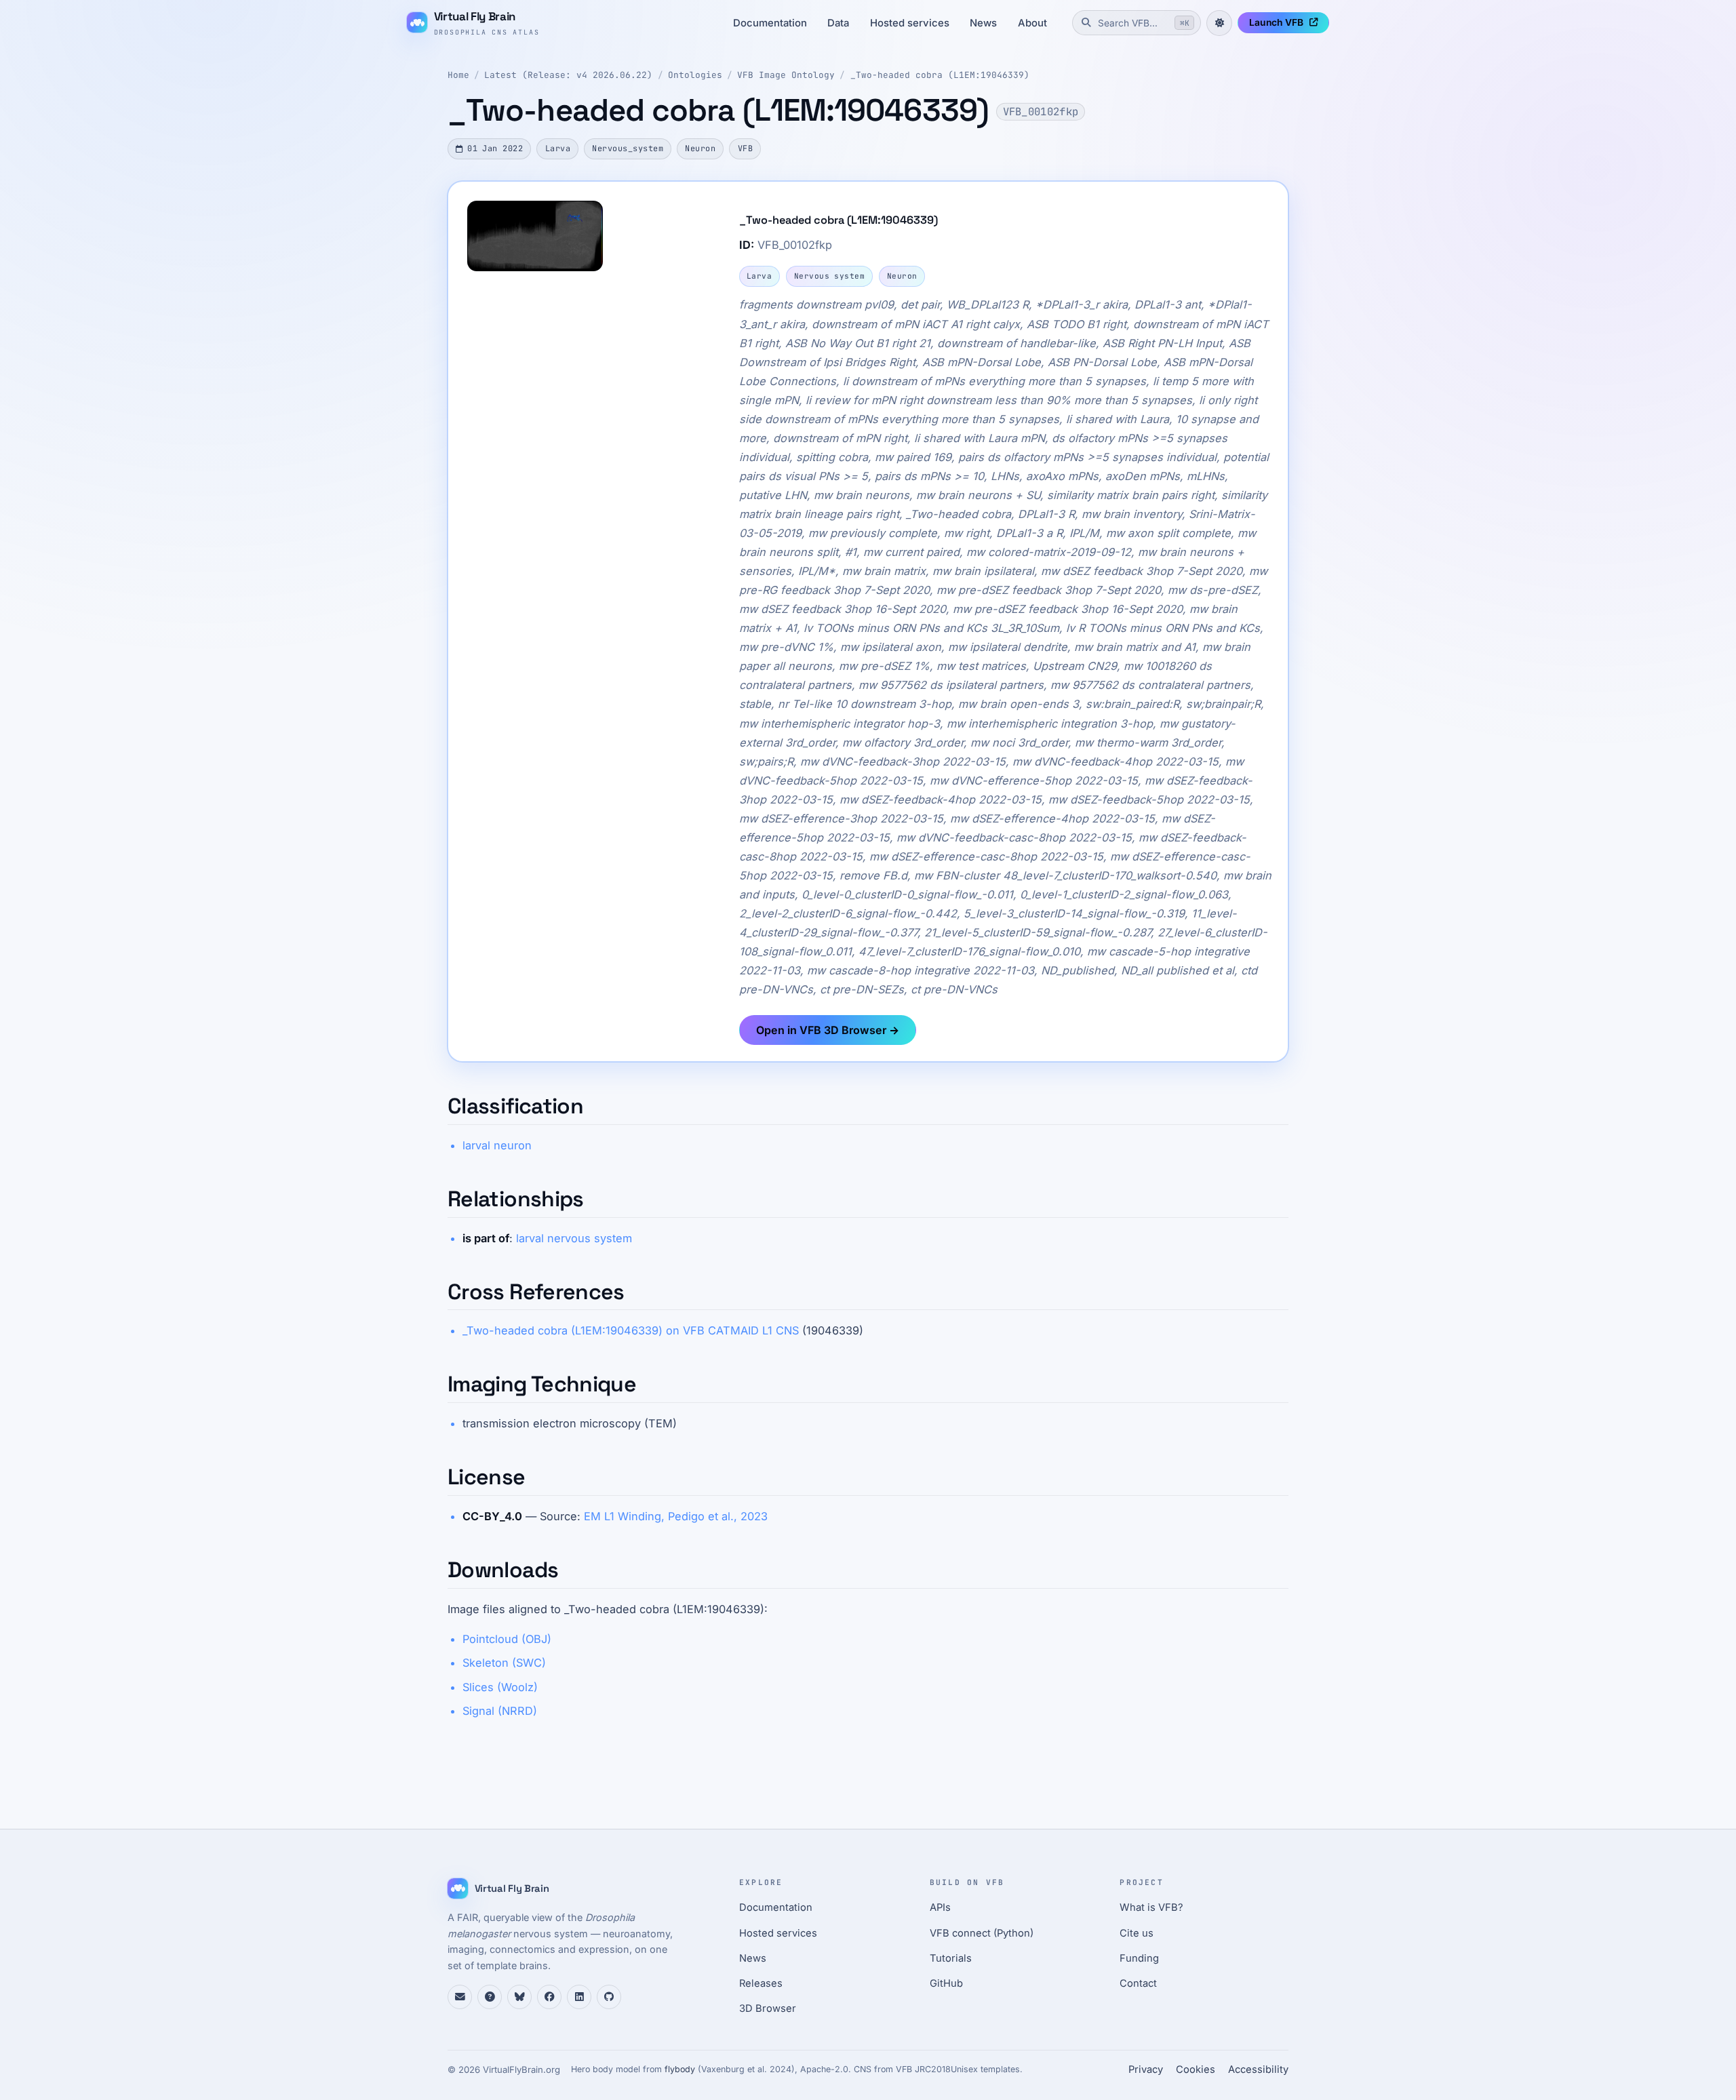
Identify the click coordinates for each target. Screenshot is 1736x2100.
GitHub (946, 1983)
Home (458, 75)
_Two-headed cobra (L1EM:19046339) (940, 75)
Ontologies (695, 75)
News (983, 23)
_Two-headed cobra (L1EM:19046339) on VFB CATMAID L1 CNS (631, 1330)
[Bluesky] (519, 1997)
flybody (680, 2069)
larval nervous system (574, 1238)
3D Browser (768, 2008)
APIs (940, 1907)
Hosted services (910, 23)
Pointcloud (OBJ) (507, 1639)
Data (838, 23)
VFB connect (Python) (982, 1933)
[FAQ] (490, 1997)
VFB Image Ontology (786, 75)
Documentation (770, 23)
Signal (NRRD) (500, 1711)
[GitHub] (609, 1997)
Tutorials (951, 1958)
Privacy (1146, 2069)
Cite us (1137, 1933)
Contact (1138, 1983)
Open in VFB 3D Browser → (828, 1030)
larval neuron (497, 1145)
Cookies (1196, 2069)
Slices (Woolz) (500, 1687)
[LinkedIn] (579, 1997)
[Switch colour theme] (1219, 23)
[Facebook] (549, 1997)
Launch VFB (1276, 22)
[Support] (460, 1997)
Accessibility (1258, 2069)
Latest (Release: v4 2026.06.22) (568, 75)
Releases (761, 1983)
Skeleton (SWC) (504, 1663)
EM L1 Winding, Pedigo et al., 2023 (676, 1516)
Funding (1139, 1958)
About (1032, 23)
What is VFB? (1151, 1907)
